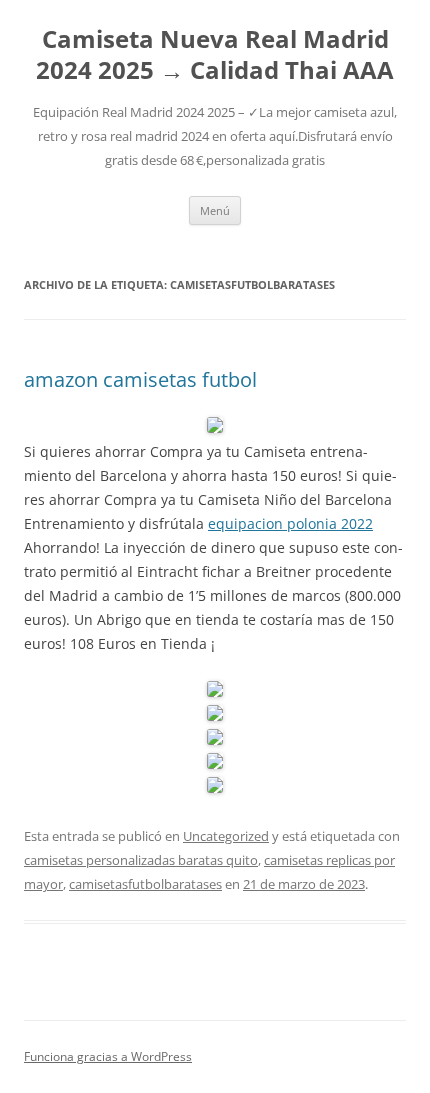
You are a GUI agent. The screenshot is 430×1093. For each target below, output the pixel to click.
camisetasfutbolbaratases (145, 884)
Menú (215, 210)
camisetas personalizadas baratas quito (141, 860)
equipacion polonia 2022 (290, 523)
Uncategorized (226, 836)
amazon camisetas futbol (140, 379)
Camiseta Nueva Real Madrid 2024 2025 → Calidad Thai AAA (215, 55)
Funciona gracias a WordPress (108, 1056)
